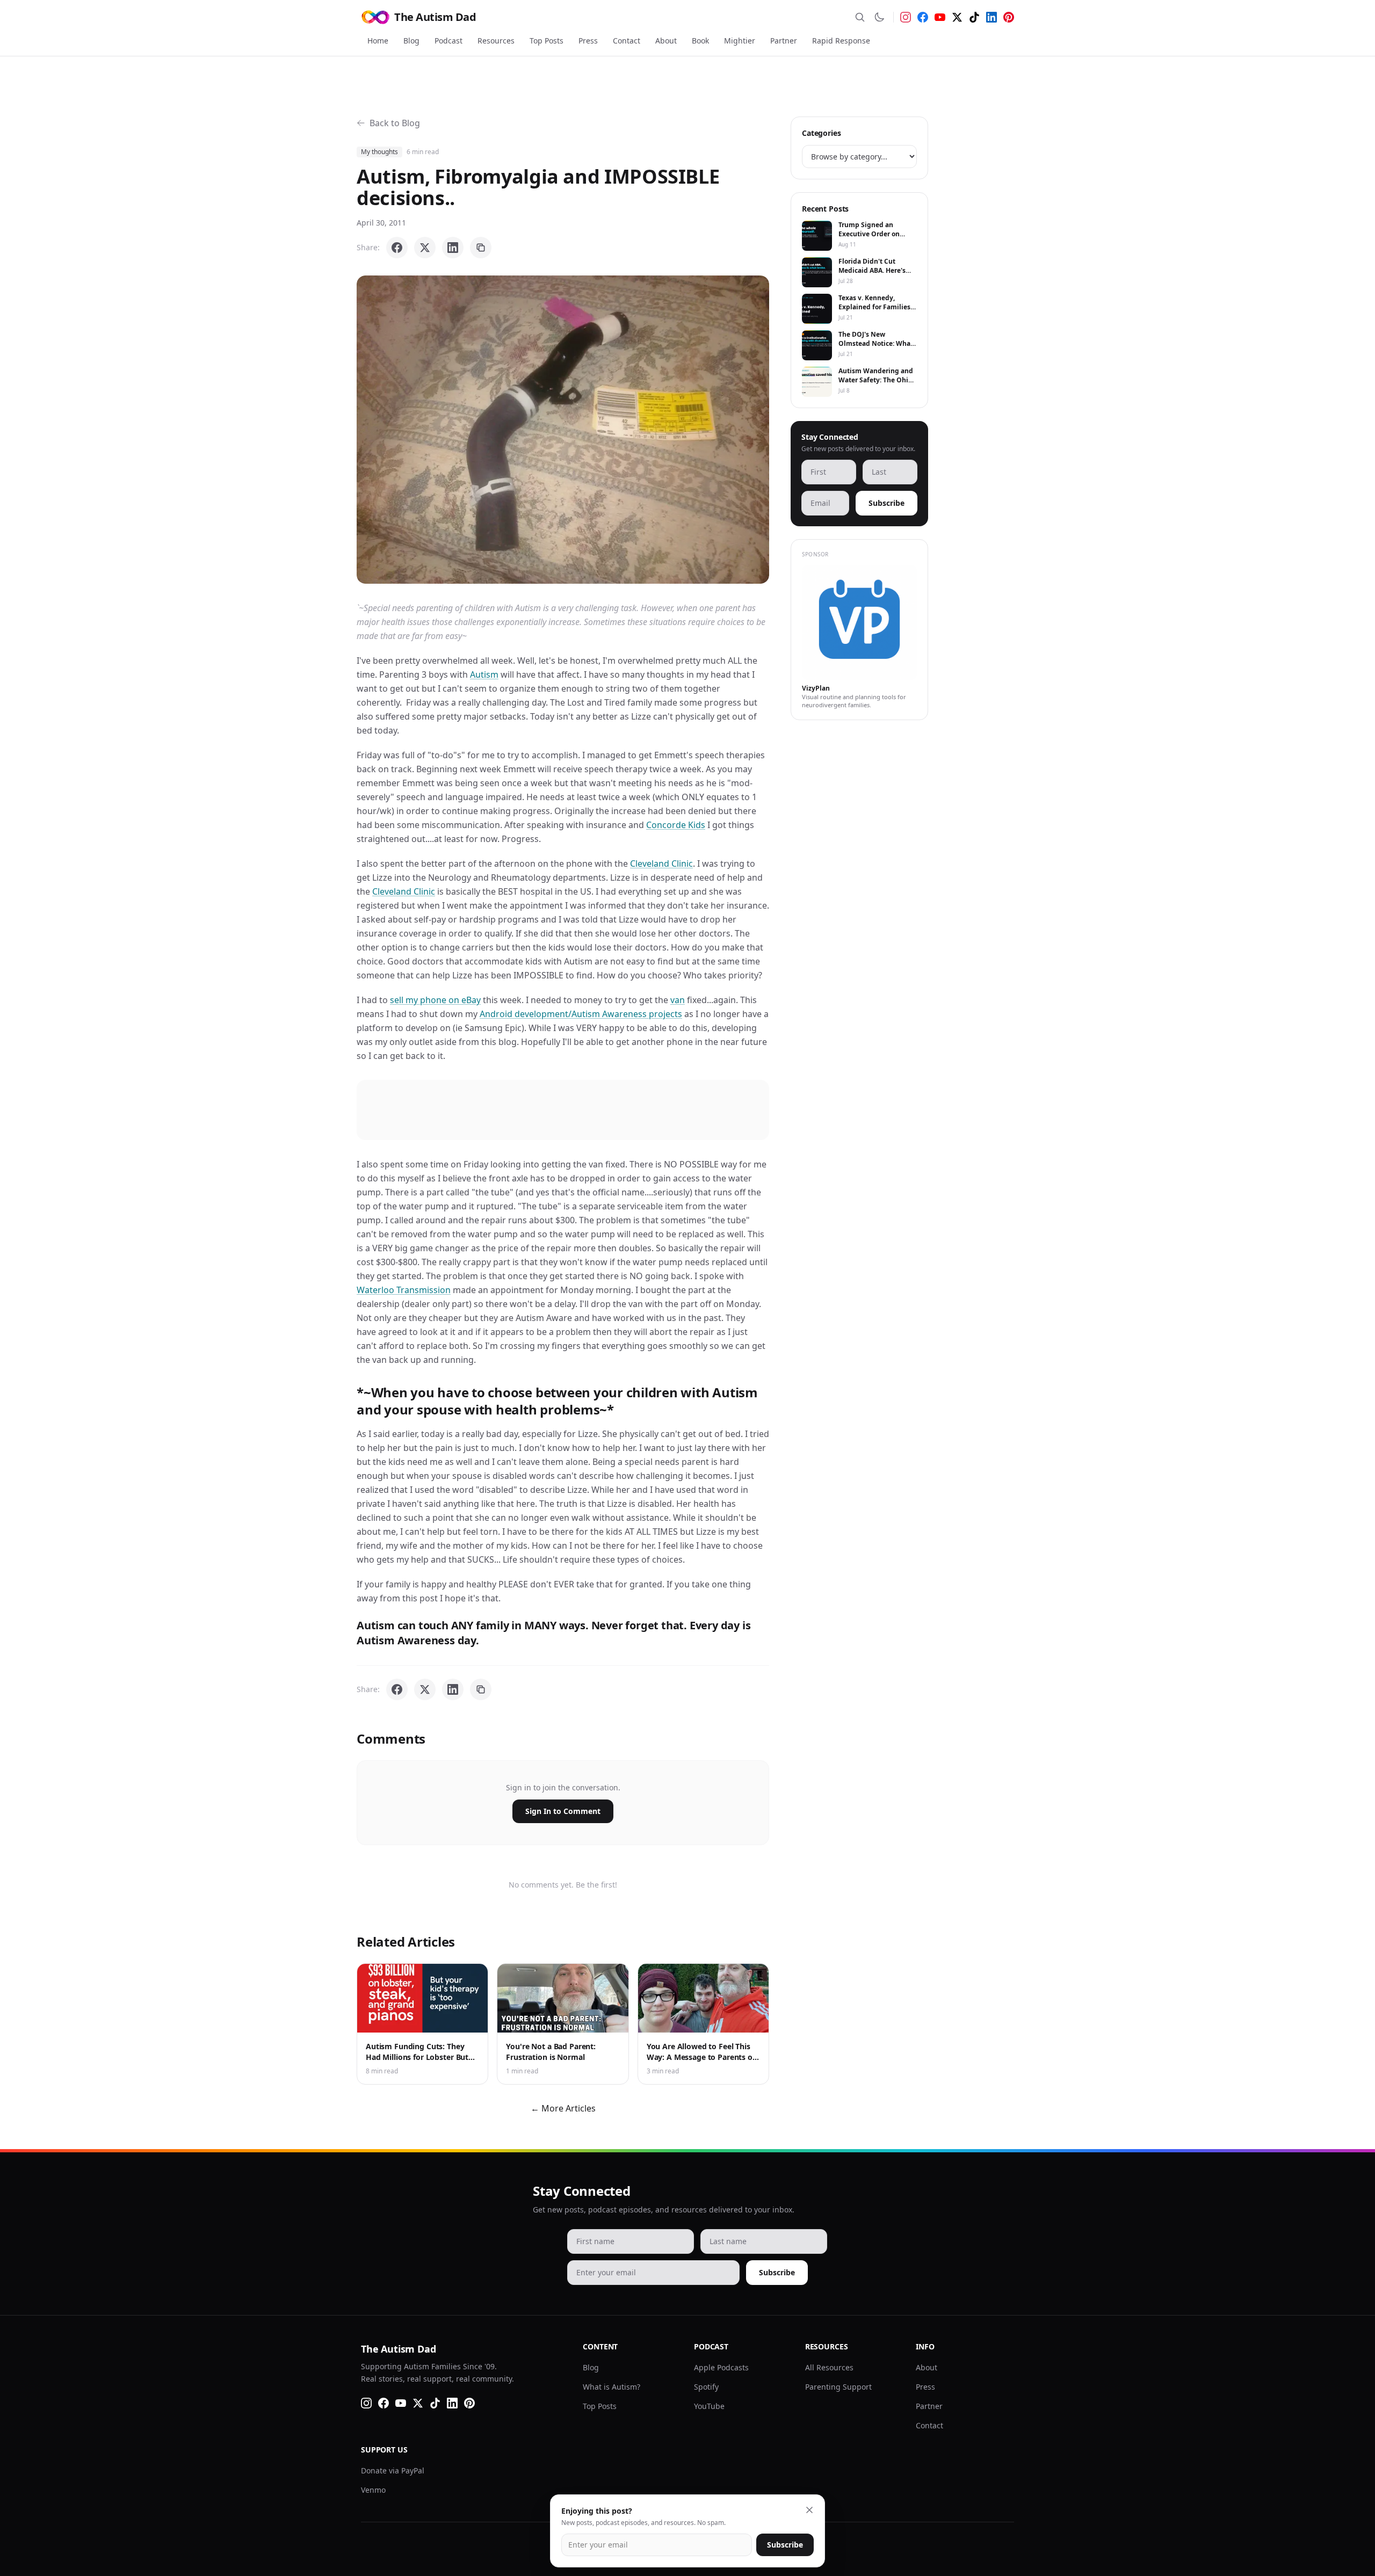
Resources (496, 41)
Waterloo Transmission (404, 1290)
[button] (563, 430)
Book (700, 41)
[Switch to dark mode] (879, 17)
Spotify (706, 2387)
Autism (484, 674)
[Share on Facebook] (397, 248)
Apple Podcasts (721, 2367)
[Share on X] (425, 248)
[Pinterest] (1009, 17)
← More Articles (563, 2108)
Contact (627, 41)
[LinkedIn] (992, 17)
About (666, 41)
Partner (784, 41)
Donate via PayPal (393, 2470)
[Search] (860, 17)
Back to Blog (395, 123)
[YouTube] (940, 17)
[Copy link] (481, 248)
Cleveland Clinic (661, 863)
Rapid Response (841, 41)
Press (588, 41)
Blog (411, 41)
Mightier (740, 41)
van (678, 1000)
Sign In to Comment (563, 1811)
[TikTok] (974, 17)
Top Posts (547, 41)
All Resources (829, 2367)
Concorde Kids (676, 825)
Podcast (448, 41)
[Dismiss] (809, 2510)
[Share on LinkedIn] (453, 248)
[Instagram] (906, 17)
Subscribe (886, 503)
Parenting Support (838, 2387)
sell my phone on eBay (435, 1000)
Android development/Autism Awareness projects (581, 1014)
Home (378, 41)
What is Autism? (611, 2387)
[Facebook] (923, 17)
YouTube (709, 2406)
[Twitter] (957, 17)
